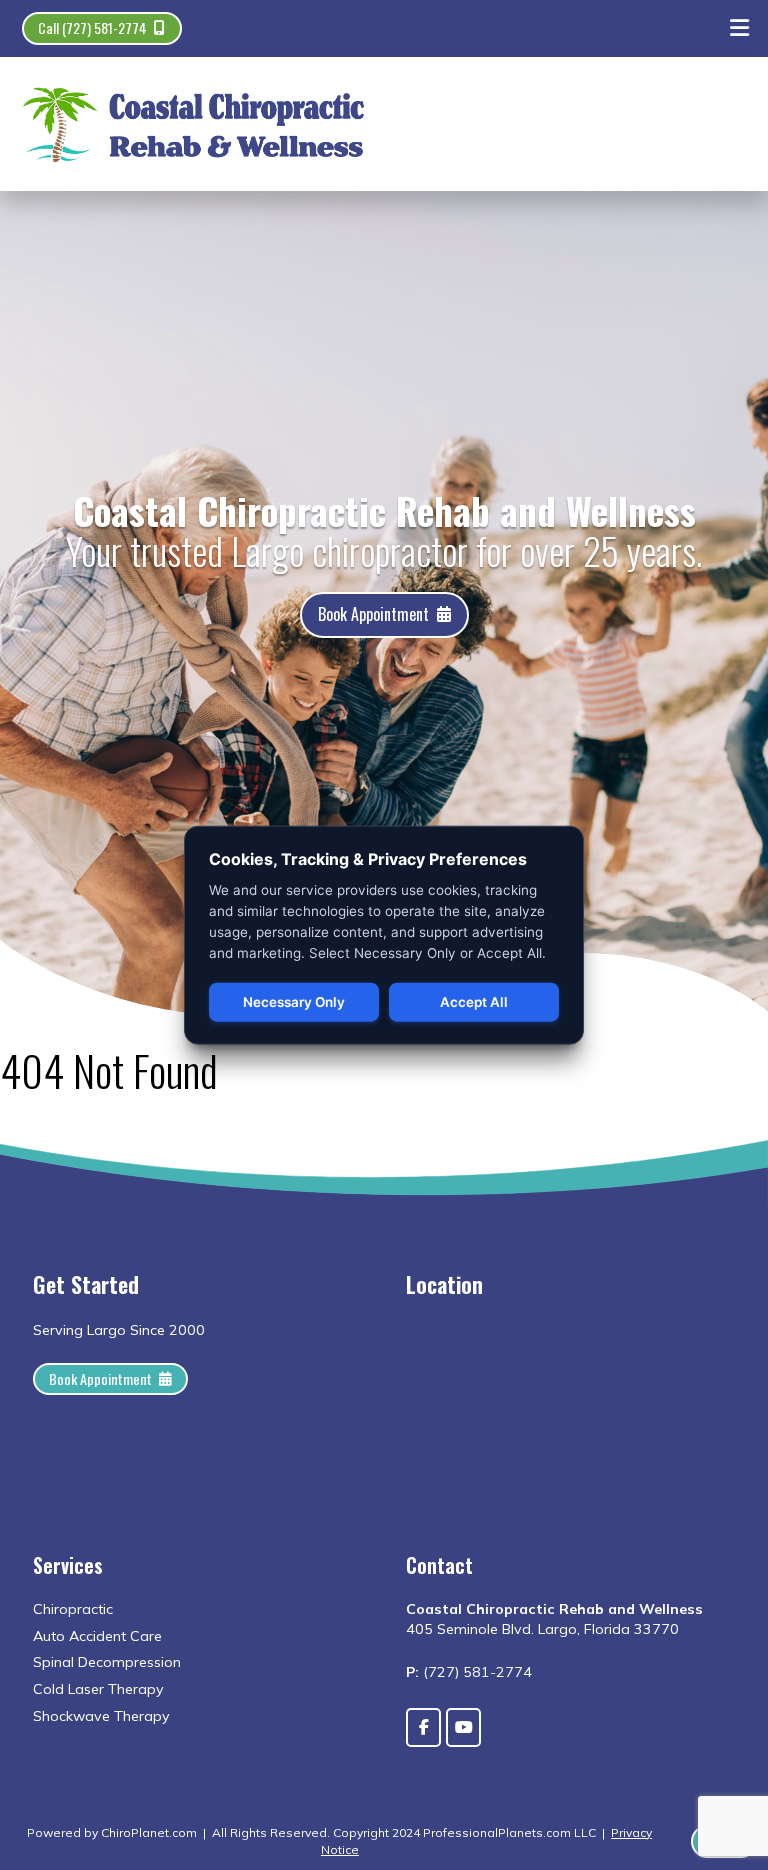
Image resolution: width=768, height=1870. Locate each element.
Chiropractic (73, 1609)
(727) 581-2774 (477, 1672)
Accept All (474, 1002)
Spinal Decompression (107, 1662)
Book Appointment (373, 614)
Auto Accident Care (97, 1636)
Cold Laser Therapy (98, 1689)
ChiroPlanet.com (149, 1832)
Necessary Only (294, 1002)
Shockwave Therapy (101, 1716)
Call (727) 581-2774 (92, 27)
